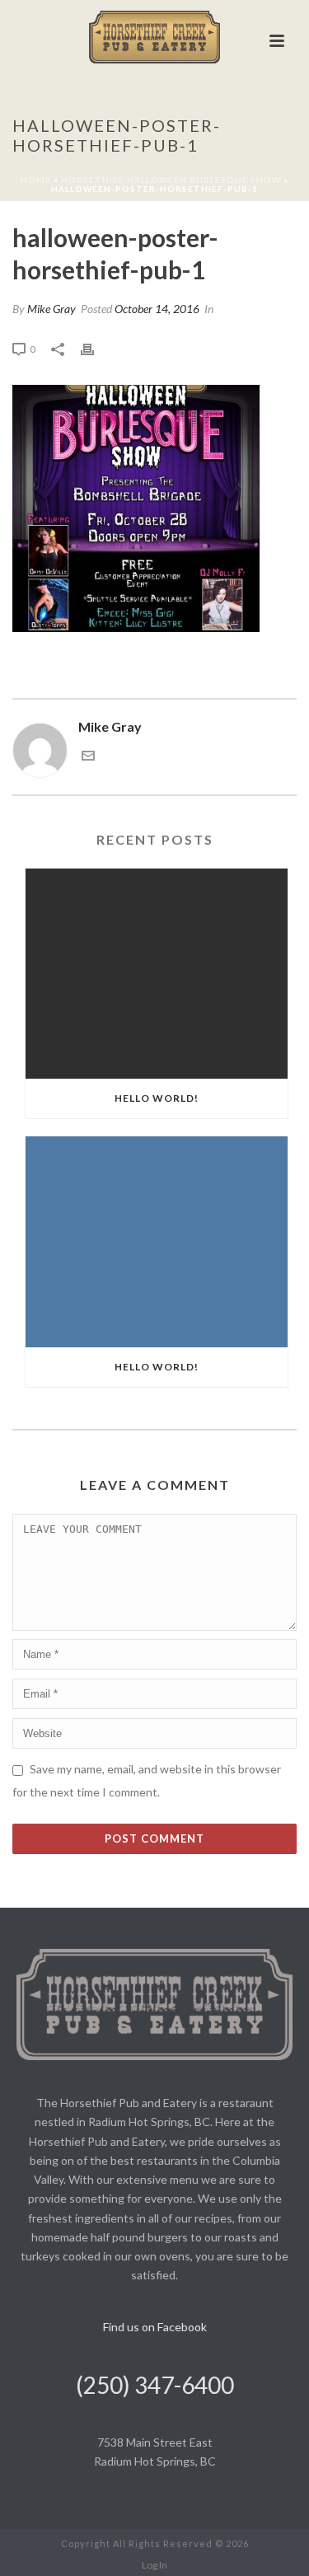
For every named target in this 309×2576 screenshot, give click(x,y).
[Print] (96, 348)
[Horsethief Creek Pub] (155, 37)
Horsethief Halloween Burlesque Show (171, 180)
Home (36, 180)
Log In (154, 2565)
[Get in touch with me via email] (88, 757)
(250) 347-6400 (155, 2385)
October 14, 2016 (157, 309)
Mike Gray (51, 309)
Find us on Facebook (155, 2327)
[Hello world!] (157, 974)
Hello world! (157, 1098)
